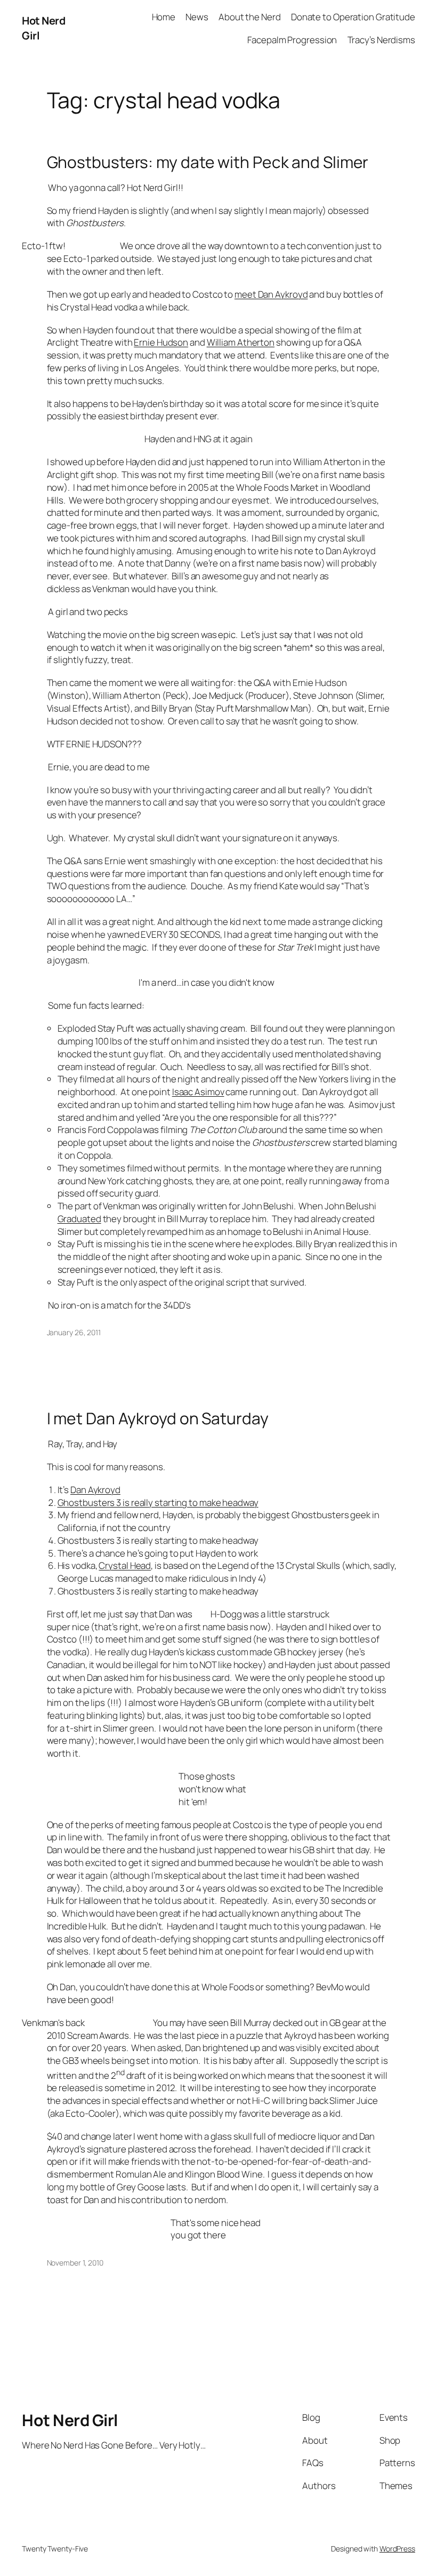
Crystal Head (125, 1565)
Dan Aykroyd (95, 1490)
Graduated (79, 1219)
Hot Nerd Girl (70, 2420)
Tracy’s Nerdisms (381, 40)
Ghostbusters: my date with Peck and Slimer (208, 162)
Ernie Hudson (161, 342)
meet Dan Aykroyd (271, 294)
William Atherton (241, 342)
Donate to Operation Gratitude (353, 17)
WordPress (397, 2549)
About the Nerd (250, 17)
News (197, 17)
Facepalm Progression (292, 40)
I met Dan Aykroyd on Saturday (158, 1418)
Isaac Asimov (198, 1092)
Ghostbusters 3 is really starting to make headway (158, 1502)
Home (164, 17)
